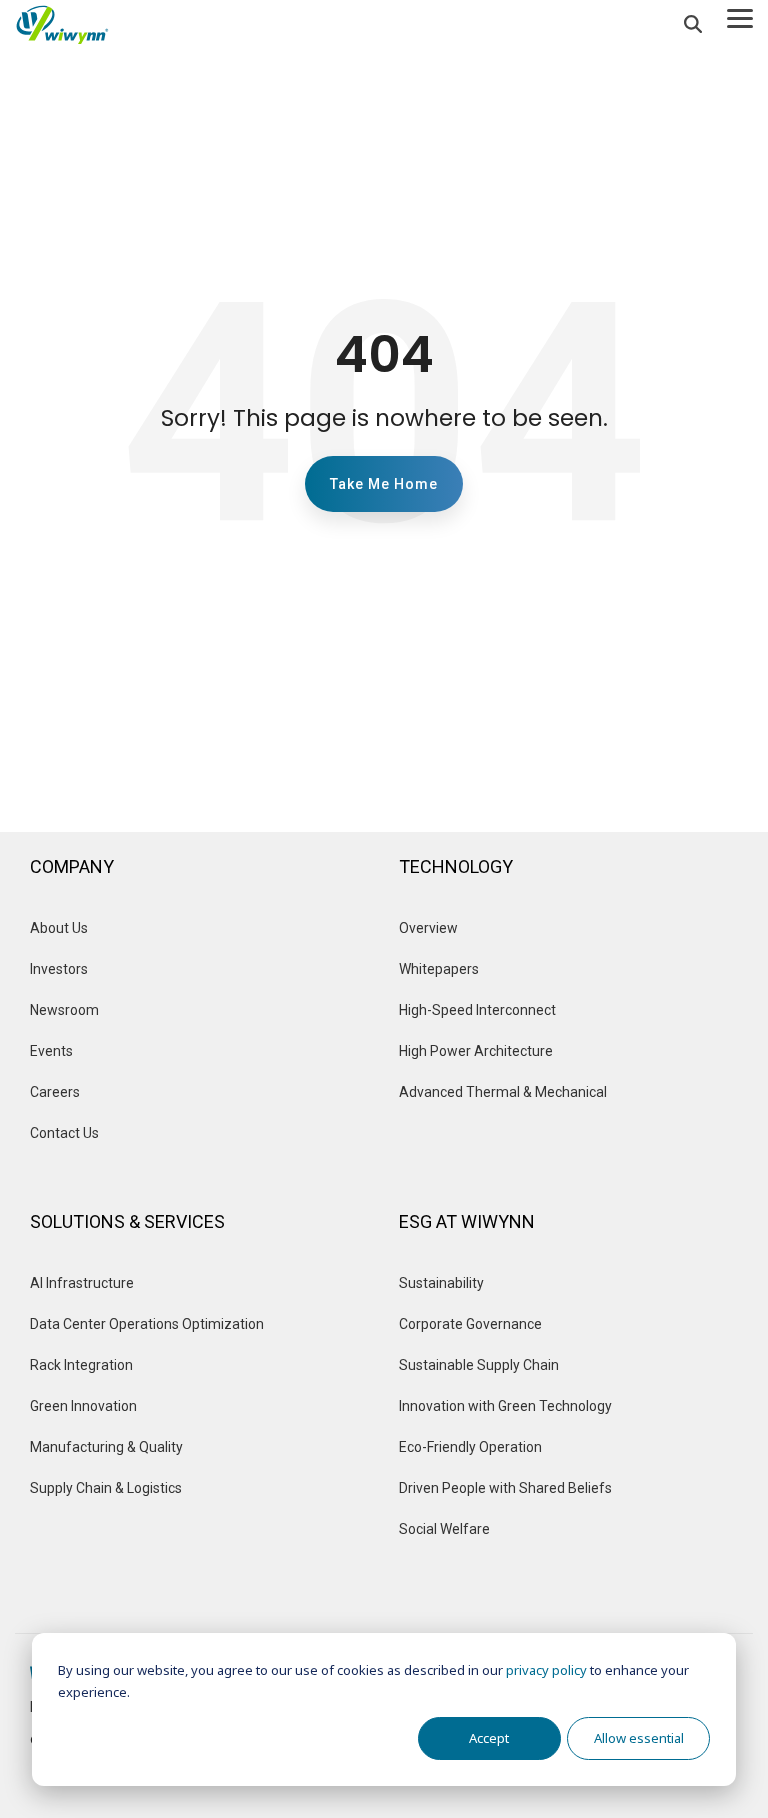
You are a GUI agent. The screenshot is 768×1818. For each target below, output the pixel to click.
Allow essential (639, 1738)
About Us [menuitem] (59, 928)
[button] (740, 17)
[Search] (693, 24)
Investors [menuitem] (59, 969)
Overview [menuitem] (430, 928)
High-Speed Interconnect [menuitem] (477, 1010)
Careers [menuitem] (55, 1092)
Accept (489, 1738)
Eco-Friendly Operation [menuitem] (470, 1447)
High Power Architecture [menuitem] (476, 1051)
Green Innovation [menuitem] (83, 1406)
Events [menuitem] (53, 1051)
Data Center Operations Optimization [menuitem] (147, 1324)
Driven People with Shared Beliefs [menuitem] (505, 1488)
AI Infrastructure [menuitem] (82, 1283)
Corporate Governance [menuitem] (470, 1324)
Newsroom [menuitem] (64, 1010)
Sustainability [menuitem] (441, 1283)
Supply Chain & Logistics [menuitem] (106, 1488)
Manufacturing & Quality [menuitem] (106, 1447)
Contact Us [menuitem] (64, 1133)
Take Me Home (384, 484)
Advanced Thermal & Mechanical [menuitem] (503, 1092)
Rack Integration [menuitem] (81, 1365)
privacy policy (546, 1670)
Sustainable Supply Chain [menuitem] (479, 1365)
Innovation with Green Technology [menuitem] (505, 1406)
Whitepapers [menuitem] (439, 969)
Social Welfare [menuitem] (444, 1529)
